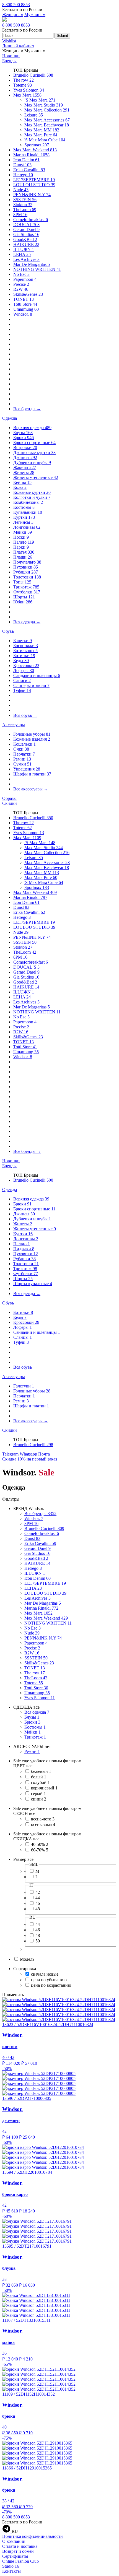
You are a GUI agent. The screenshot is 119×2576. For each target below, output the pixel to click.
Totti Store (25, 304)
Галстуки (24, 1386)
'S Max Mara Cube (45, 140)
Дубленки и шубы (32, 462)
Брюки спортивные (34, 443)
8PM (20, 215)
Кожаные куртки (32, 492)
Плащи (23, 557)
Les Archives (26, 259)
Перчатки (24, 754)
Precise (21, 284)
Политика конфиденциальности (33, 2536)
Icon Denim (26, 160)
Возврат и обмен (18, 2551)
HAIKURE (26, 244)
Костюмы (24, 507)
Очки (21, 749)
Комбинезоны (28, 502)
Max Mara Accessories (47, 120)
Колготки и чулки (32, 497)
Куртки (24, 517)
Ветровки (25, 448)
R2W (21, 289)
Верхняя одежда (32, 428)
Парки (21, 547)
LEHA (22, 254)
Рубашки (26, 572)
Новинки (11, 56)
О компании (14, 2541)
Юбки (23, 602)
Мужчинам (35, 15)
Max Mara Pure (41, 135)
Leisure (34, 115)
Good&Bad (25, 239)
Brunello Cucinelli (33, 75)
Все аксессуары (31, 789)
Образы (9, 798)
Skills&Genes (28, 294)
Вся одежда (27, 622)
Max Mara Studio (44, 105)
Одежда (10, 418)
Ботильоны (25, 651)
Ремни (22, 759)
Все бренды (27, 409)
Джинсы (25, 457)
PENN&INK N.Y (32, 195)
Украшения (27, 769)
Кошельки (24, 744)
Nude (21, 190)
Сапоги (22, 680)
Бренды (9, 61)
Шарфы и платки (32, 774)
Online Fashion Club (20, 2561)
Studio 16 (11, 2566)
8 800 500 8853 (16, 5)
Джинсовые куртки (34, 452)
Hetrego (23, 175)
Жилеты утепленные (36, 477)
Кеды (21, 661)
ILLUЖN (24, 249)
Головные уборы (32, 734)
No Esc (21, 274)
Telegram (10, 1454)
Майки (23, 532)
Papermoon (25, 279)
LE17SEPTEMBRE (34, 180)
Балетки (23, 641)
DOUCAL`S (26, 225)
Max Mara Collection (47, 110)
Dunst (22, 165)
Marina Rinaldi (31, 155)
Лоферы (24, 670)
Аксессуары (14, 725)
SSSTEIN (25, 200)
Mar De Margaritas (32, 264)
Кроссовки (26, 666)
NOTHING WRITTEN (37, 269)
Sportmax (37, 145)
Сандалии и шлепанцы (37, 675)
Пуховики (26, 567)
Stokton (23, 205)
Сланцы (23, 1337)
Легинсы (23, 522)
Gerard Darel (26, 229)
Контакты (11, 2571)
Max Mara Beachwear (47, 125)
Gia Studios (26, 234)
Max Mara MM (42, 130)
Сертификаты (15, 2556)
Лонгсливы (27, 527)
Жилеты (24, 472)
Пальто (24, 542)
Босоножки (26, 646)
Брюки (24, 438)
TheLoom (25, 210)
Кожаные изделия (32, 739)
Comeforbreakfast (31, 220)
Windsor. (23, 314)
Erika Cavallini (29, 170)
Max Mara (27, 95)
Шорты (24, 597)
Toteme (23, 85)
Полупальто (27, 562)
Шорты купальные (33, 1284)
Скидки (10, 803)
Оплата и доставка (20, 2546)
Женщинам (13, 15)
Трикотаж (26, 587)
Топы (22, 582)
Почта (44, 1454)
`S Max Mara (40, 100)
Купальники (28, 512)
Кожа (20, 487)
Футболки (27, 592)
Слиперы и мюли (31, 685)
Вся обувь (25, 715)
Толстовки (27, 577)
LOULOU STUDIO (34, 185)
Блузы (23, 433)
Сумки (22, 764)
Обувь (8, 631)
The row (24, 80)
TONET (24, 299)
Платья (24, 552)
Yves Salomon (29, 90)
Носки (21, 537)
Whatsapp (28, 1454)
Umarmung (26, 309)
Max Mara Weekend (35, 150)
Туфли (22, 690)
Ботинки (24, 656)
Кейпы (22, 482)
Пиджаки (24, 1249)
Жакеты (25, 467)
